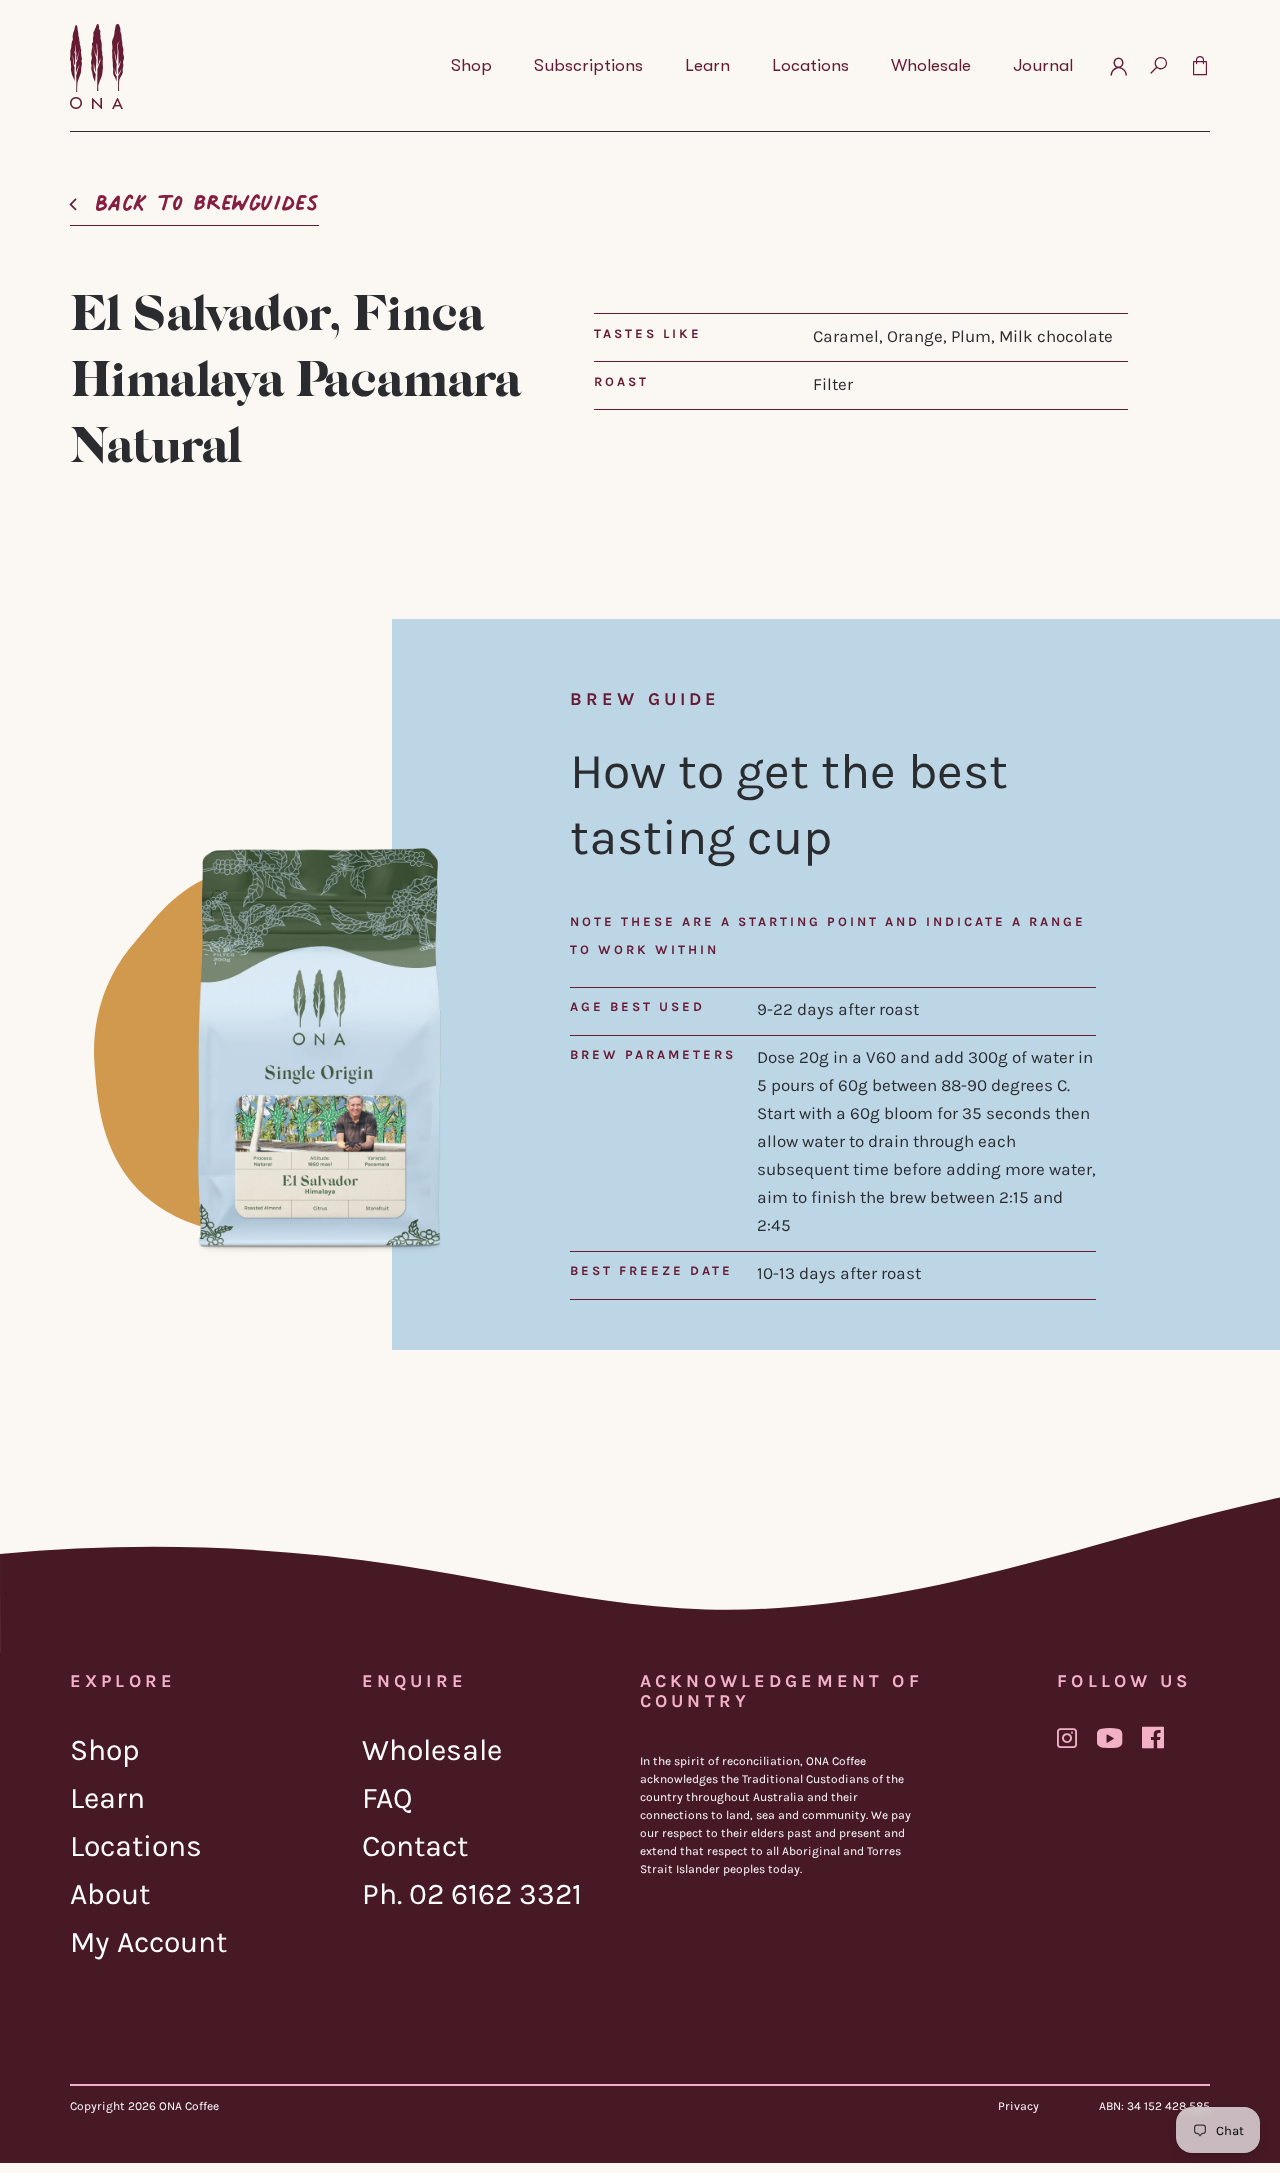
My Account (148, 1942)
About (110, 1894)
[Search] (1158, 66)
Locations (136, 1846)
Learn (107, 1798)
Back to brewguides (207, 197)
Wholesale (432, 1750)
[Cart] (1200, 66)
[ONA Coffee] (97, 66)
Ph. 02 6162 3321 (472, 1894)
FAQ (387, 1798)
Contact (415, 1846)
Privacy (1018, 2106)
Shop (105, 1750)
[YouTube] (1109, 1738)
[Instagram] (1067, 1738)
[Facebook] (1153, 1737)
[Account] (1118, 66)
